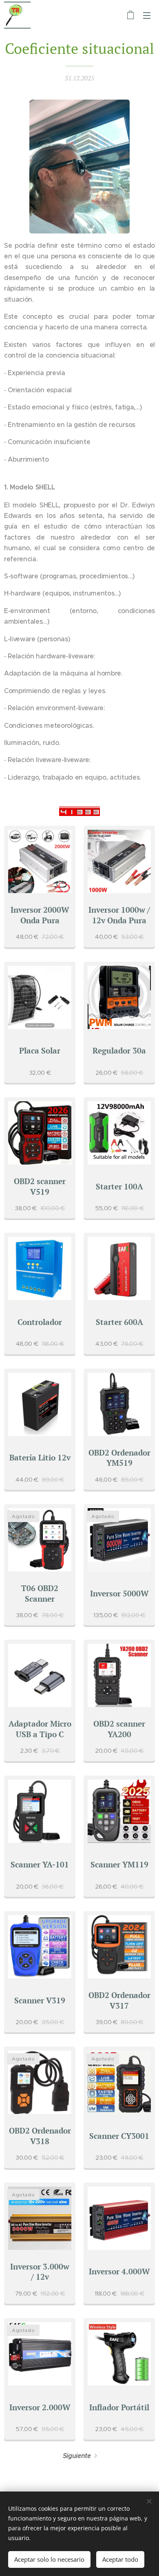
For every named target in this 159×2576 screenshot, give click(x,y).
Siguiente (77, 2456)
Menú (147, 15)
